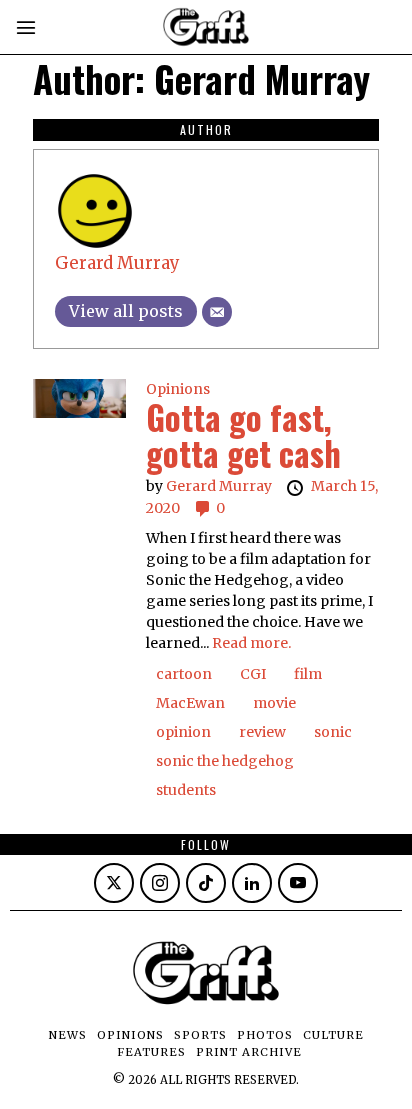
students (186, 790)
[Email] (217, 312)
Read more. (251, 643)
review (262, 732)
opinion (183, 732)
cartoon (184, 674)
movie (274, 703)
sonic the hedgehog (225, 761)
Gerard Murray (117, 263)
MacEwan (190, 703)
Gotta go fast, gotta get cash (243, 435)
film (308, 674)
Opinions (178, 389)
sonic (333, 732)
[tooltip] (114, 883)
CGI (253, 674)
